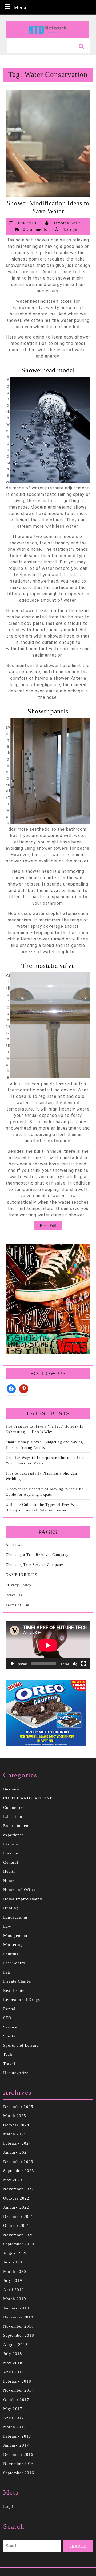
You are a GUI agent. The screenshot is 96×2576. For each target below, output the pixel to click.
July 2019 (13, 2280)
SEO (7, 2018)
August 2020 (15, 2253)
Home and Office (20, 1890)
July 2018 (13, 2354)
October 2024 (16, 2125)
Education (13, 1816)
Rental (9, 2009)
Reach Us (14, 1595)
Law (7, 1926)
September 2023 (19, 2171)
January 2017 (16, 2445)
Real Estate (14, 1990)
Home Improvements (23, 1899)
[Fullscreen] (83, 1664)
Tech (8, 2054)
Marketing (13, 1945)
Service (10, 2027)
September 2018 (19, 2335)
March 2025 (15, 2116)
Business (12, 1789)
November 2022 (19, 2189)
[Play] (13, 1664)
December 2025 (18, 2107)
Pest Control (15, 1963)
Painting (11, 1954)
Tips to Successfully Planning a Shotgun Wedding (41, 1476)
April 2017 (14, 2418)
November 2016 (19, 2464)
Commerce (13, 1807)
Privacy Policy (19, 1585)
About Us (14, 1545)
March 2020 (15, 2271)
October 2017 (16, 2400)
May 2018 (13, 2363)
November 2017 (19, 2390)
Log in (9, 2506)
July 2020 (13, 2262)
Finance (11, 1853)
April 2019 (14, 2290)
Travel (9, 2064)
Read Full (51, 1227)
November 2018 (19, 2326)
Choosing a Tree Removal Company (37, 1555)
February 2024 (17, 2143)
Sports (9, 2036)
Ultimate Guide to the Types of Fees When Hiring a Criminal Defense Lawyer (43, 1507)
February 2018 (17, 2381)
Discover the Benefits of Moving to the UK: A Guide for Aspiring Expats (46, 1492)
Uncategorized (17, 2073)
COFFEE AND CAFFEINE (28, 1798)
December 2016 (18, 2454)
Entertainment (17, 1826)
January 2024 (16, 2152)
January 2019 (16, 2308)
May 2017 (13, 2409)
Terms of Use (17, 1605)
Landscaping (15, 1917)
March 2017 (15, 2427)
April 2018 (14, 2372)
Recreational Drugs (22, 2000)
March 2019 (15, 2299)
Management (15, 1936)
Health (9, 1871)
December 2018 (18, 2317)
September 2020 (19, 2244)
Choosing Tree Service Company (34, 1565)
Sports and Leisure (21, 2045)
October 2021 (16, 2226)
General (11, 1862)
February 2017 (17, 2436)
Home (9, 1881)
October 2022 (16, 2198)
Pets (7, 1972)
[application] (48, 1645)
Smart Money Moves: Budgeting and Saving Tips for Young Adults (44, 1445)
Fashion (11, 1844)
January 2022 (16, 2207)
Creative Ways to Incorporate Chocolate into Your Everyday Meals (45, 1460)
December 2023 (18, 2162)
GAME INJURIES (21, 1575)
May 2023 (13, 2180)
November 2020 (19, 2235)
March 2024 (15, 2134)
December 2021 (18, 2217)
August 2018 (15, 2345)
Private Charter (18, 1981)
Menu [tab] (20, 7)
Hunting (11, 1908)
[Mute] (75, 1664)
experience (14, 1835)
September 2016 (19, 2473)
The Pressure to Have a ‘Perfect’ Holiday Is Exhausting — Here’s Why (44, 1429)
